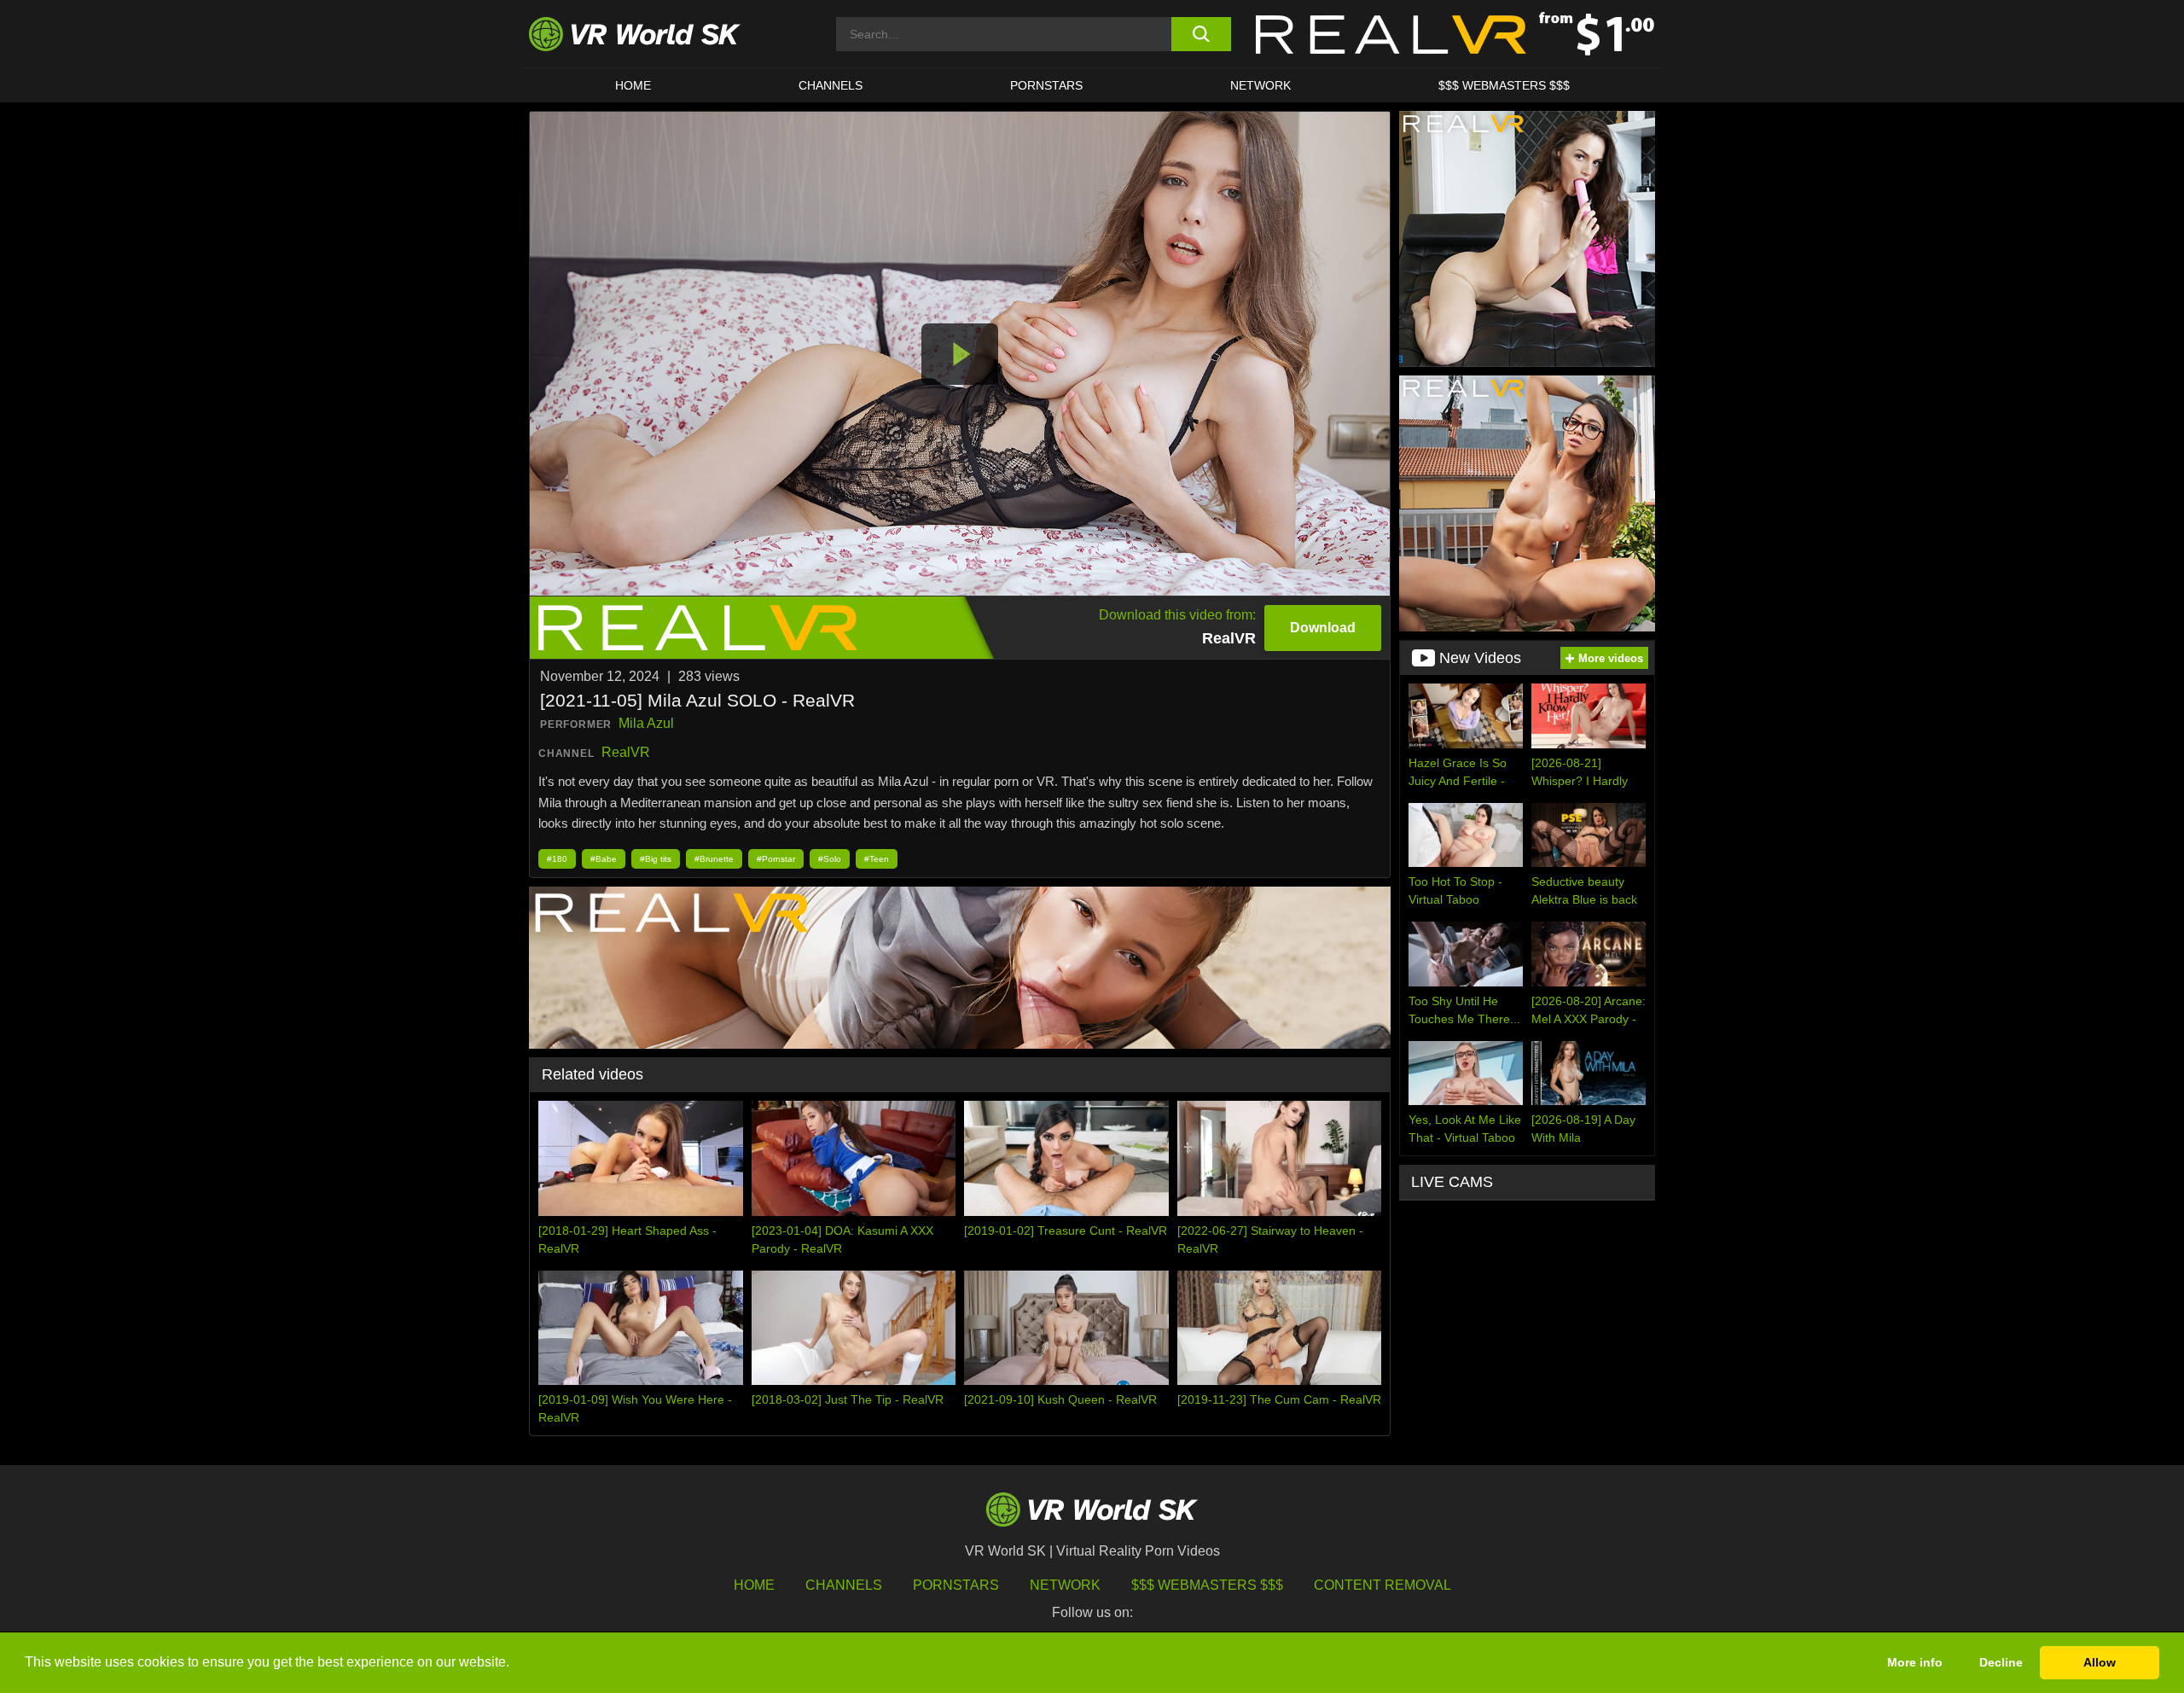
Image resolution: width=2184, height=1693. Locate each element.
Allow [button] (2100, 1662)
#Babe (604, 859)
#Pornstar (776, 859)
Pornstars (1046, 85)
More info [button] (1915, 1662)
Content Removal (1382, 1585)
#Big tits (656, 859)
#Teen (877, 859)
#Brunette (714, 859)
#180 (557, 859)
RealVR (626, 752)
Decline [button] (2001, 1662)
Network (1260, 85)
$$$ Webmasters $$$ (1207, 1585)
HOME (633, 85)
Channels (831, 85)
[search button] (1201, 34)
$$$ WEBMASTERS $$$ (1504, 85)
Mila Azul (646, 723)
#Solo (830, 859)
